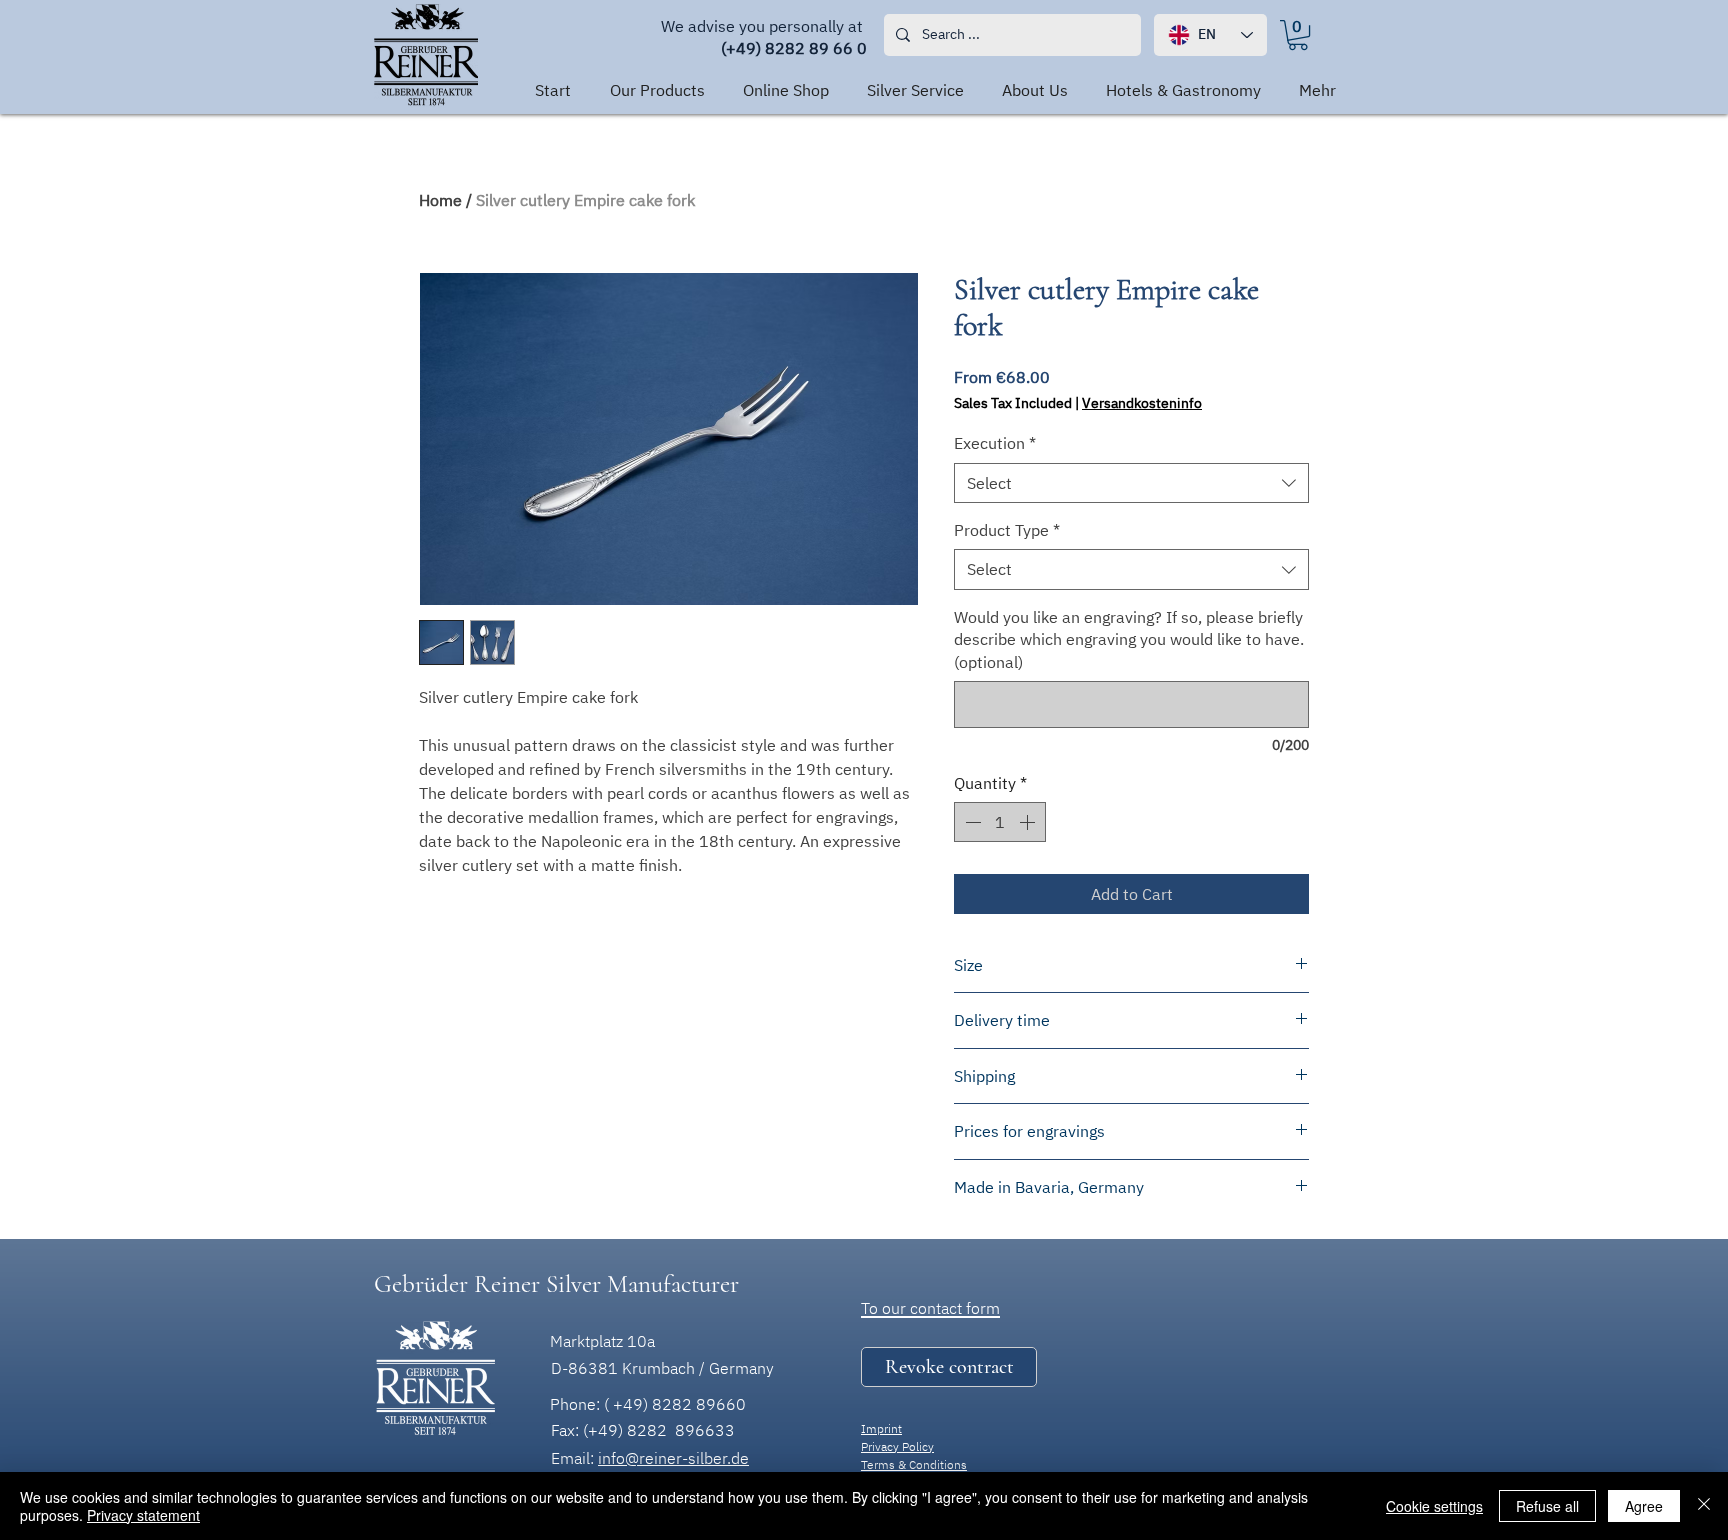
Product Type (1007, 530)
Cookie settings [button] (1434, 1506)
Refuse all (1547, 1506)
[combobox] (1131, 483)
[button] (949, 1367)
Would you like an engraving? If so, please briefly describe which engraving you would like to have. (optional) (1129, 639)
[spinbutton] (1000, 822)
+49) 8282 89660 (679, 1404)
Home (440, 200)
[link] (1298, 35)
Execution (995, 443)
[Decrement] (971, 822)
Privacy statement (143, 1515)
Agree (1644, 1506)
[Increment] (1029, 822)
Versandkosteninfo (1142, 403)
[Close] (1704, 1506)
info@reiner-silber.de (673, 1458)
